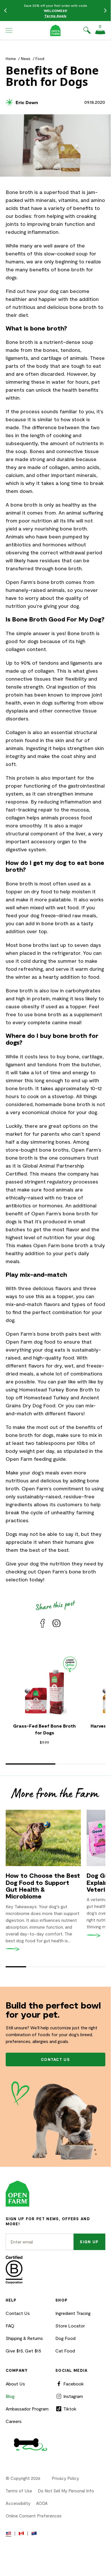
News (26, 59)
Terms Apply (55, 16)
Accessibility (18, 2503)
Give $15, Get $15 (23, 2351)
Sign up (89, 2242)
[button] (9, 30)
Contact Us (18, 2313)
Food (40, 59)
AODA (42, 2503)
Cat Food (65, 2351)
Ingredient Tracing (73, 2313)
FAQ (10, 2326)
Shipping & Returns (24, 2338)
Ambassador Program (27, 2409)
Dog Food (65, 2338)
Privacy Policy (65, 2478)
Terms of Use (19, 2491)
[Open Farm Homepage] (55, 30)
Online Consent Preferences (34, 2516)
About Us (15, 2384)
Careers (14, 2421)
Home (11, 59)
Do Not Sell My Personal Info (66, 2491)
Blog (10, 2396)
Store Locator (70, 2326)
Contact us (55, 2059)
